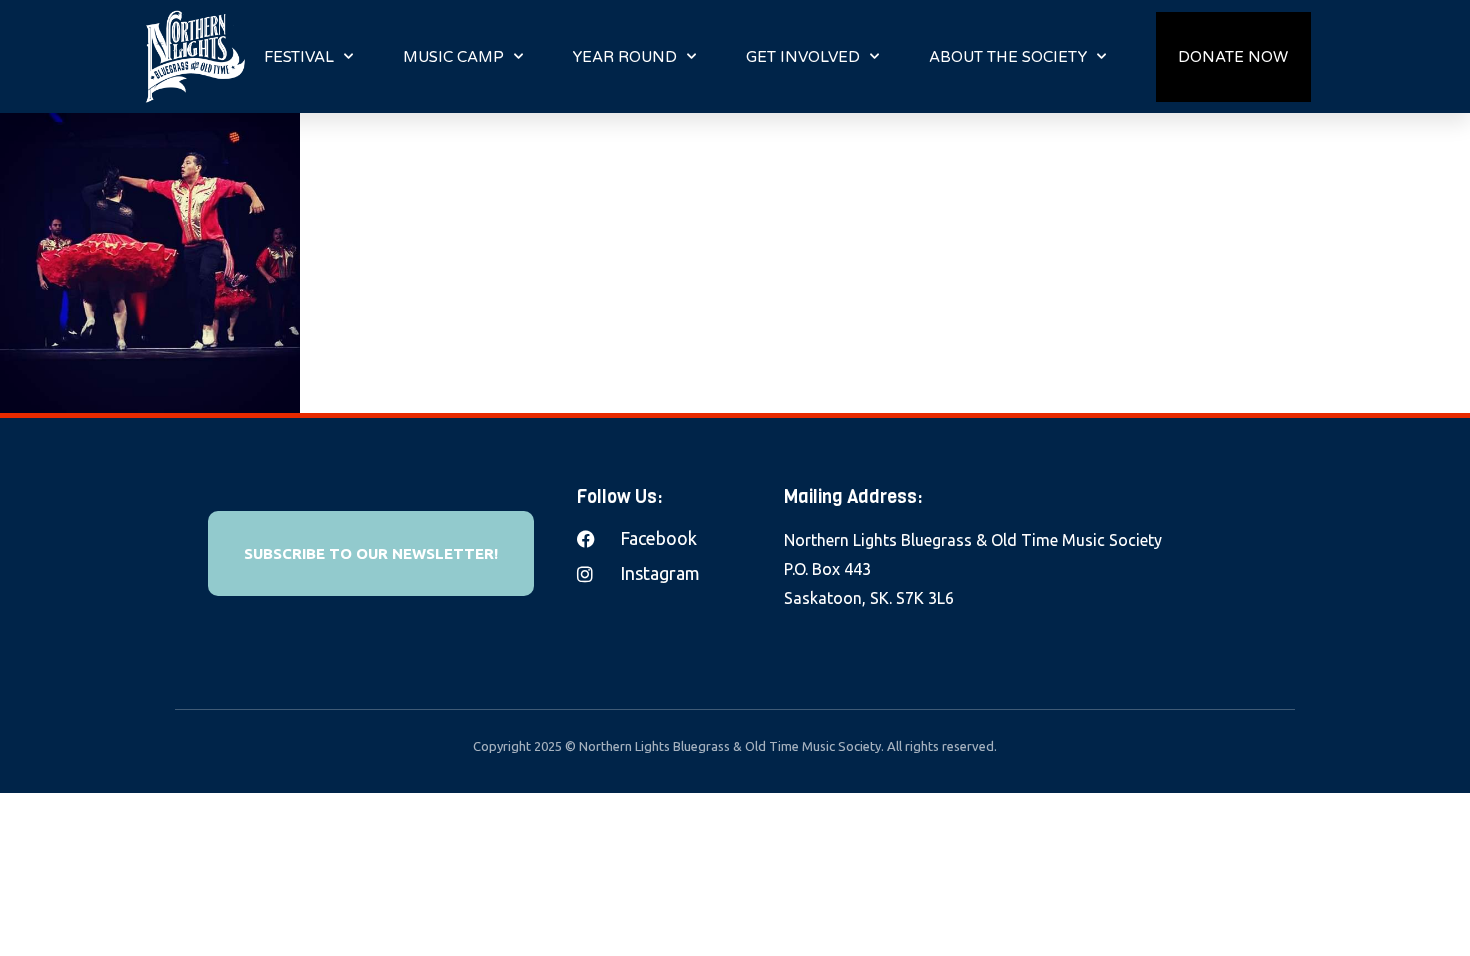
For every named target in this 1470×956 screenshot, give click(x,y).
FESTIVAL (299, 57)
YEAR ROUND (625, 57)
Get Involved (803, 57)
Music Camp (453, 57)
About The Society (1008, 57)
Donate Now (1233, 57)
